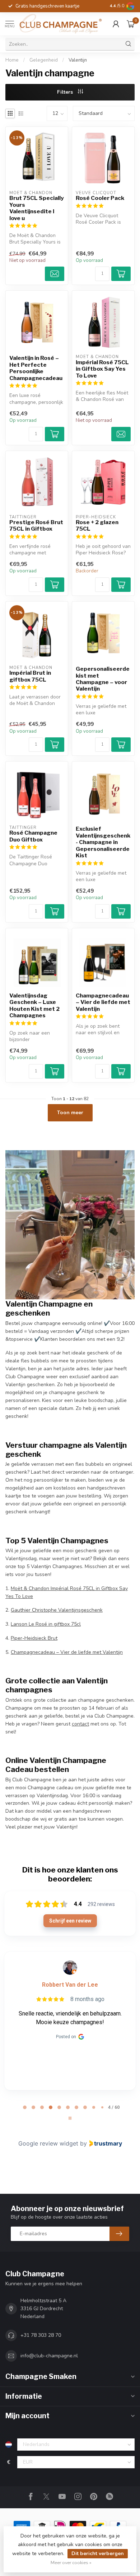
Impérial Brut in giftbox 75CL (30, 676)
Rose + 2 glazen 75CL (97, 526)
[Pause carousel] (70, 2118)
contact (80, 1724)
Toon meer (70, 1113)
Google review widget (48, 2143)
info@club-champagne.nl (49, 2356)
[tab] (25, 2107)
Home (12, 60)
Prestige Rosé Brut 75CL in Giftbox (36, 526)
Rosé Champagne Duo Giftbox (33, 836)
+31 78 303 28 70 (41, 2335)
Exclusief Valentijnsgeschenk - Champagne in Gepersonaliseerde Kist (103, 842)
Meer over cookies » (71, 2562)
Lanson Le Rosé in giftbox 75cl (46, 1624)
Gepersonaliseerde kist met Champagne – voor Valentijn (103, 679)
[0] (131, 24)
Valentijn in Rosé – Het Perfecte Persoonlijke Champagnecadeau (36, 368)
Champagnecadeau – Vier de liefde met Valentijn (103, 1002)
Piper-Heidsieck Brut (34, 1638)
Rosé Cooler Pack (100, 198)
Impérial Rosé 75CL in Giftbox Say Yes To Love (102, 369)
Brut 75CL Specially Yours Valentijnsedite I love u (37, 208)
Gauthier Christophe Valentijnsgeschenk (57, 1610)
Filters (66, 92)
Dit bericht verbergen (98, 2553)
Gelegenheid (44, 60)
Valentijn (78, 60)
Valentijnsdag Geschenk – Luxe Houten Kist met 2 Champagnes (34, 1006)
